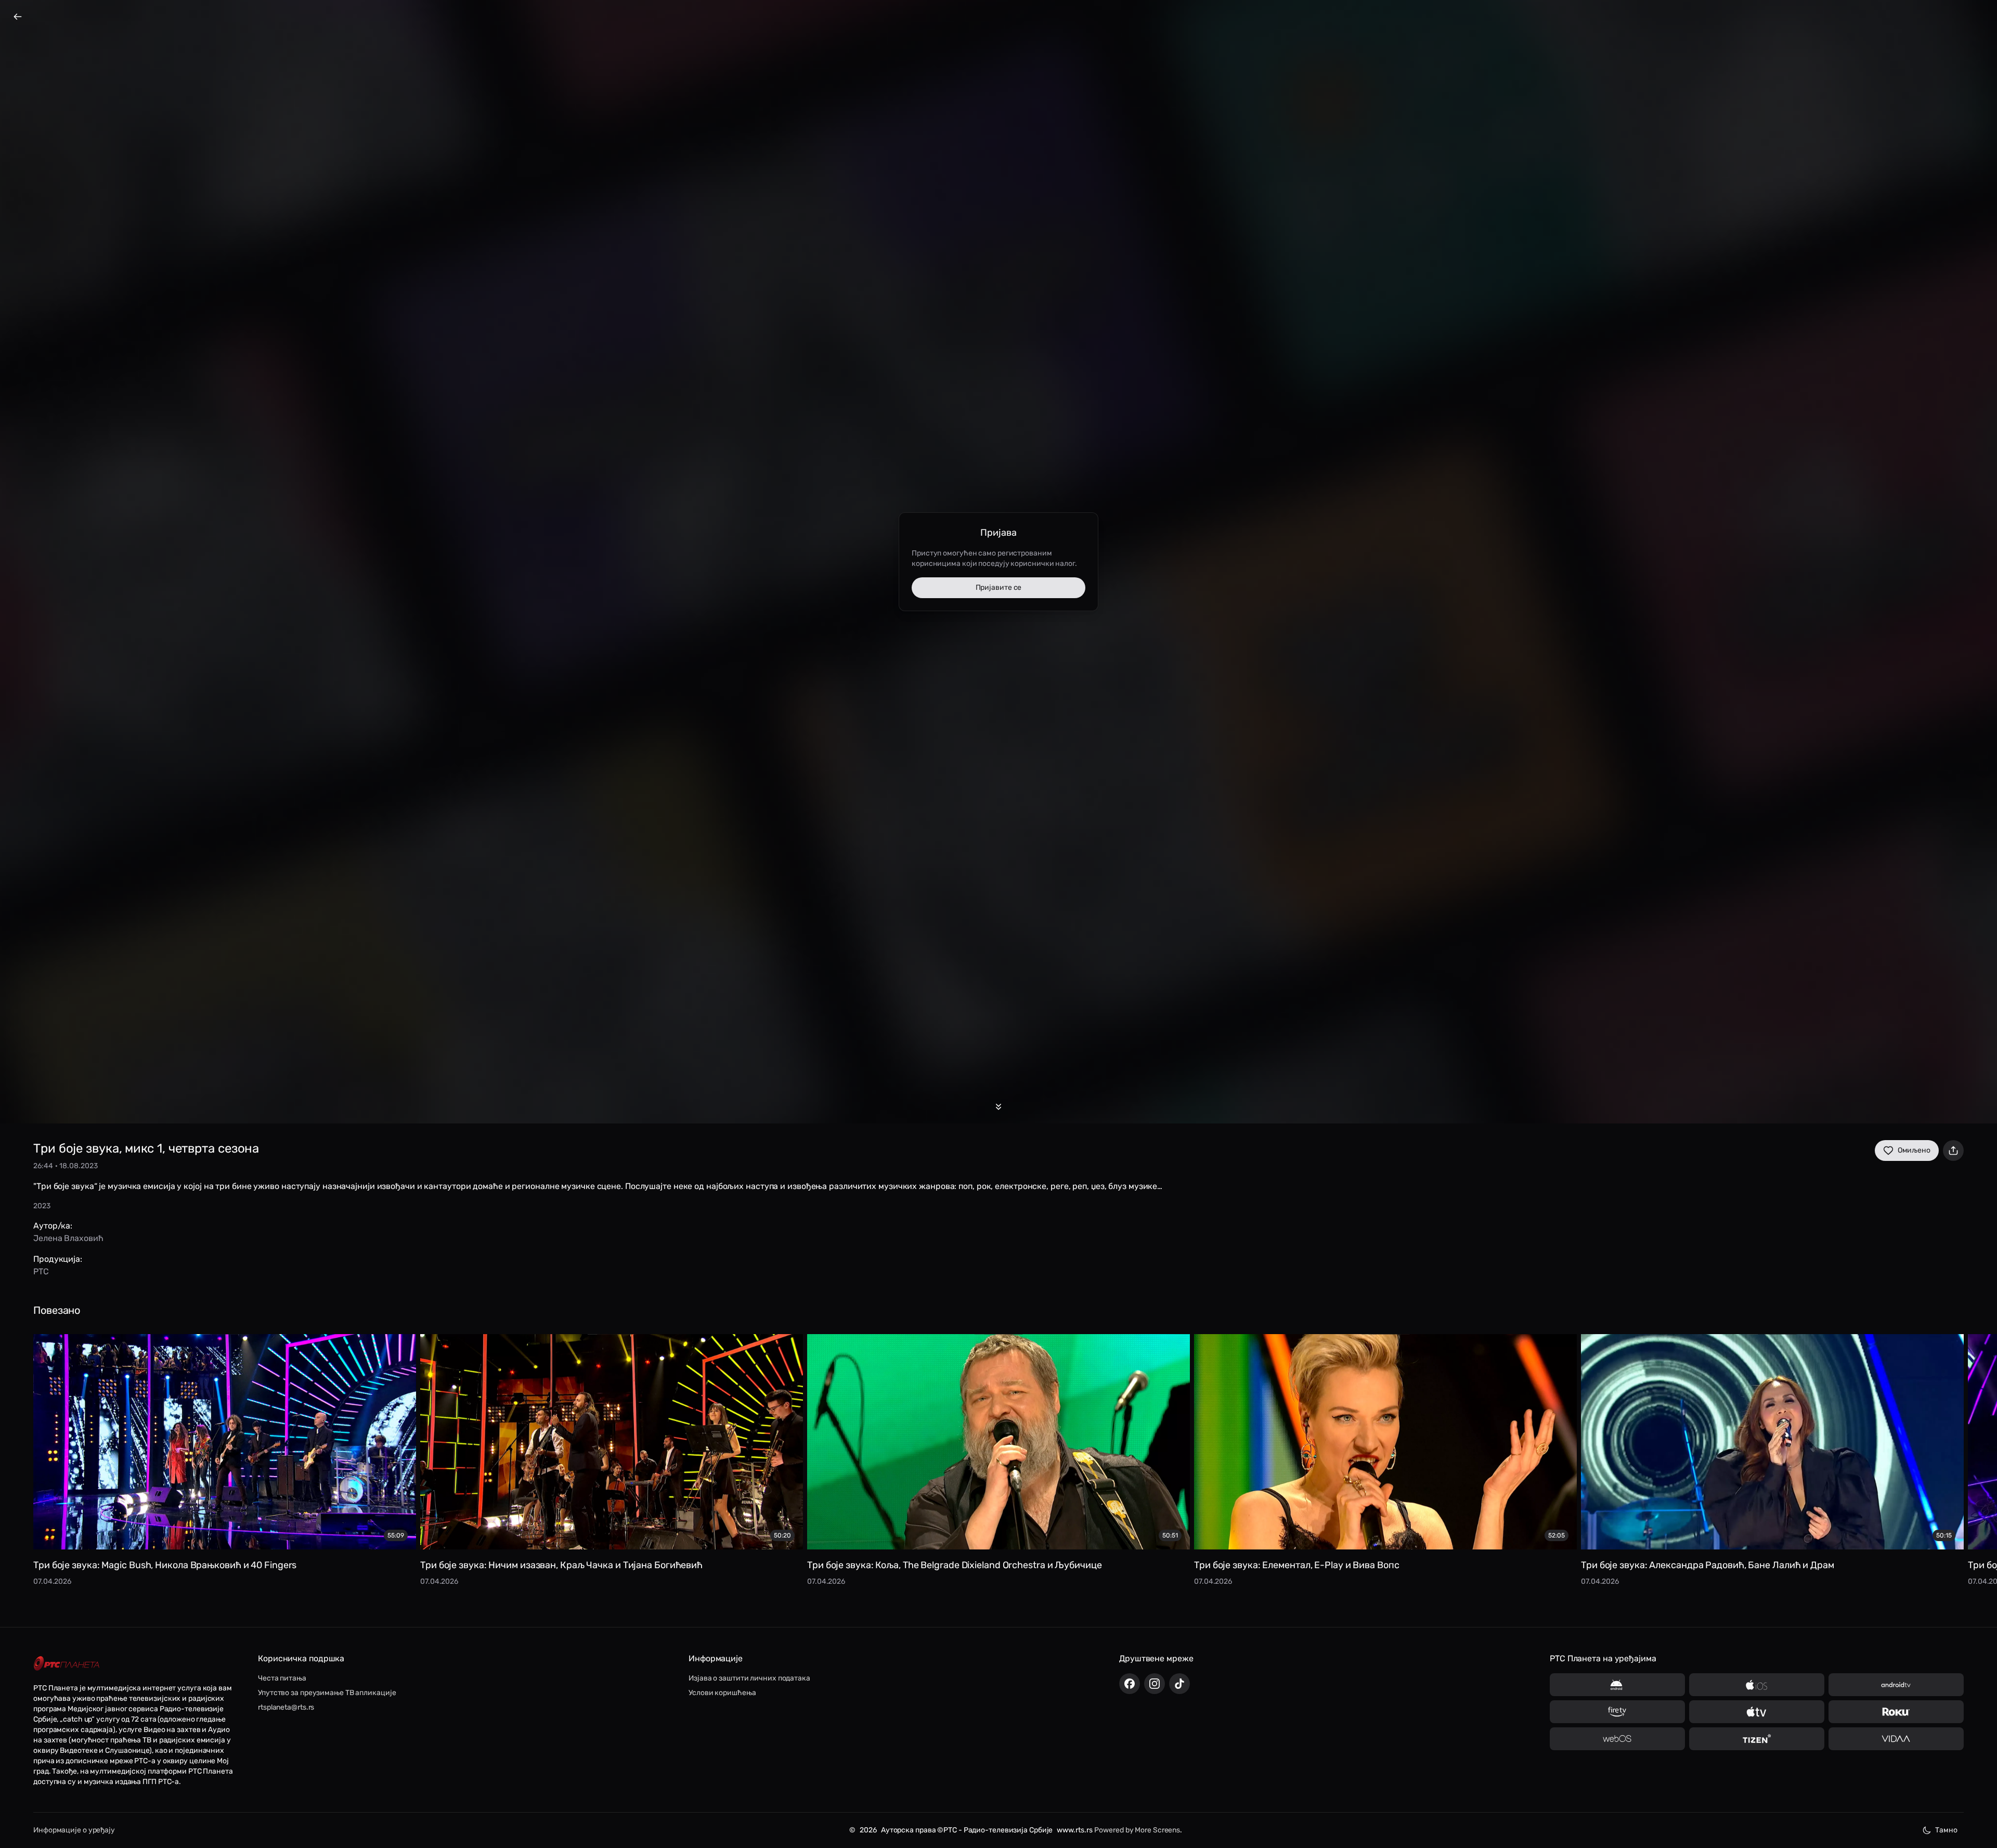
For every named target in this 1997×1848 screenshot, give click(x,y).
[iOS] (1757, 1685)
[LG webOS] (1617, 1739)
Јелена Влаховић (68, 1238)
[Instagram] (1155, 1684)
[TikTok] (1179, 1684)
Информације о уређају (74, 1830)
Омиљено (1914, 1150)
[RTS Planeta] (67, 1664)
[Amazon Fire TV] (1617, 1712)
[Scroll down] (998, 1107)
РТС (41, 1271)
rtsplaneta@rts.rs (286, 1707)
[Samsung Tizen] (1757, 1739)
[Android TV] (1896, 1685)
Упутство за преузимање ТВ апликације (327, 1693)
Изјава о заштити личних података (749, 1678)
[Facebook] (1130, 1684)
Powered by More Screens (1137, 1830)
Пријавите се (999, 587)
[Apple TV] (1757, 1712)
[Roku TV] (1896, 1712)
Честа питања (282, 1678)
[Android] (1617, 1685)
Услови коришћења (722, 1693)
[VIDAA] (1896, 1739)
